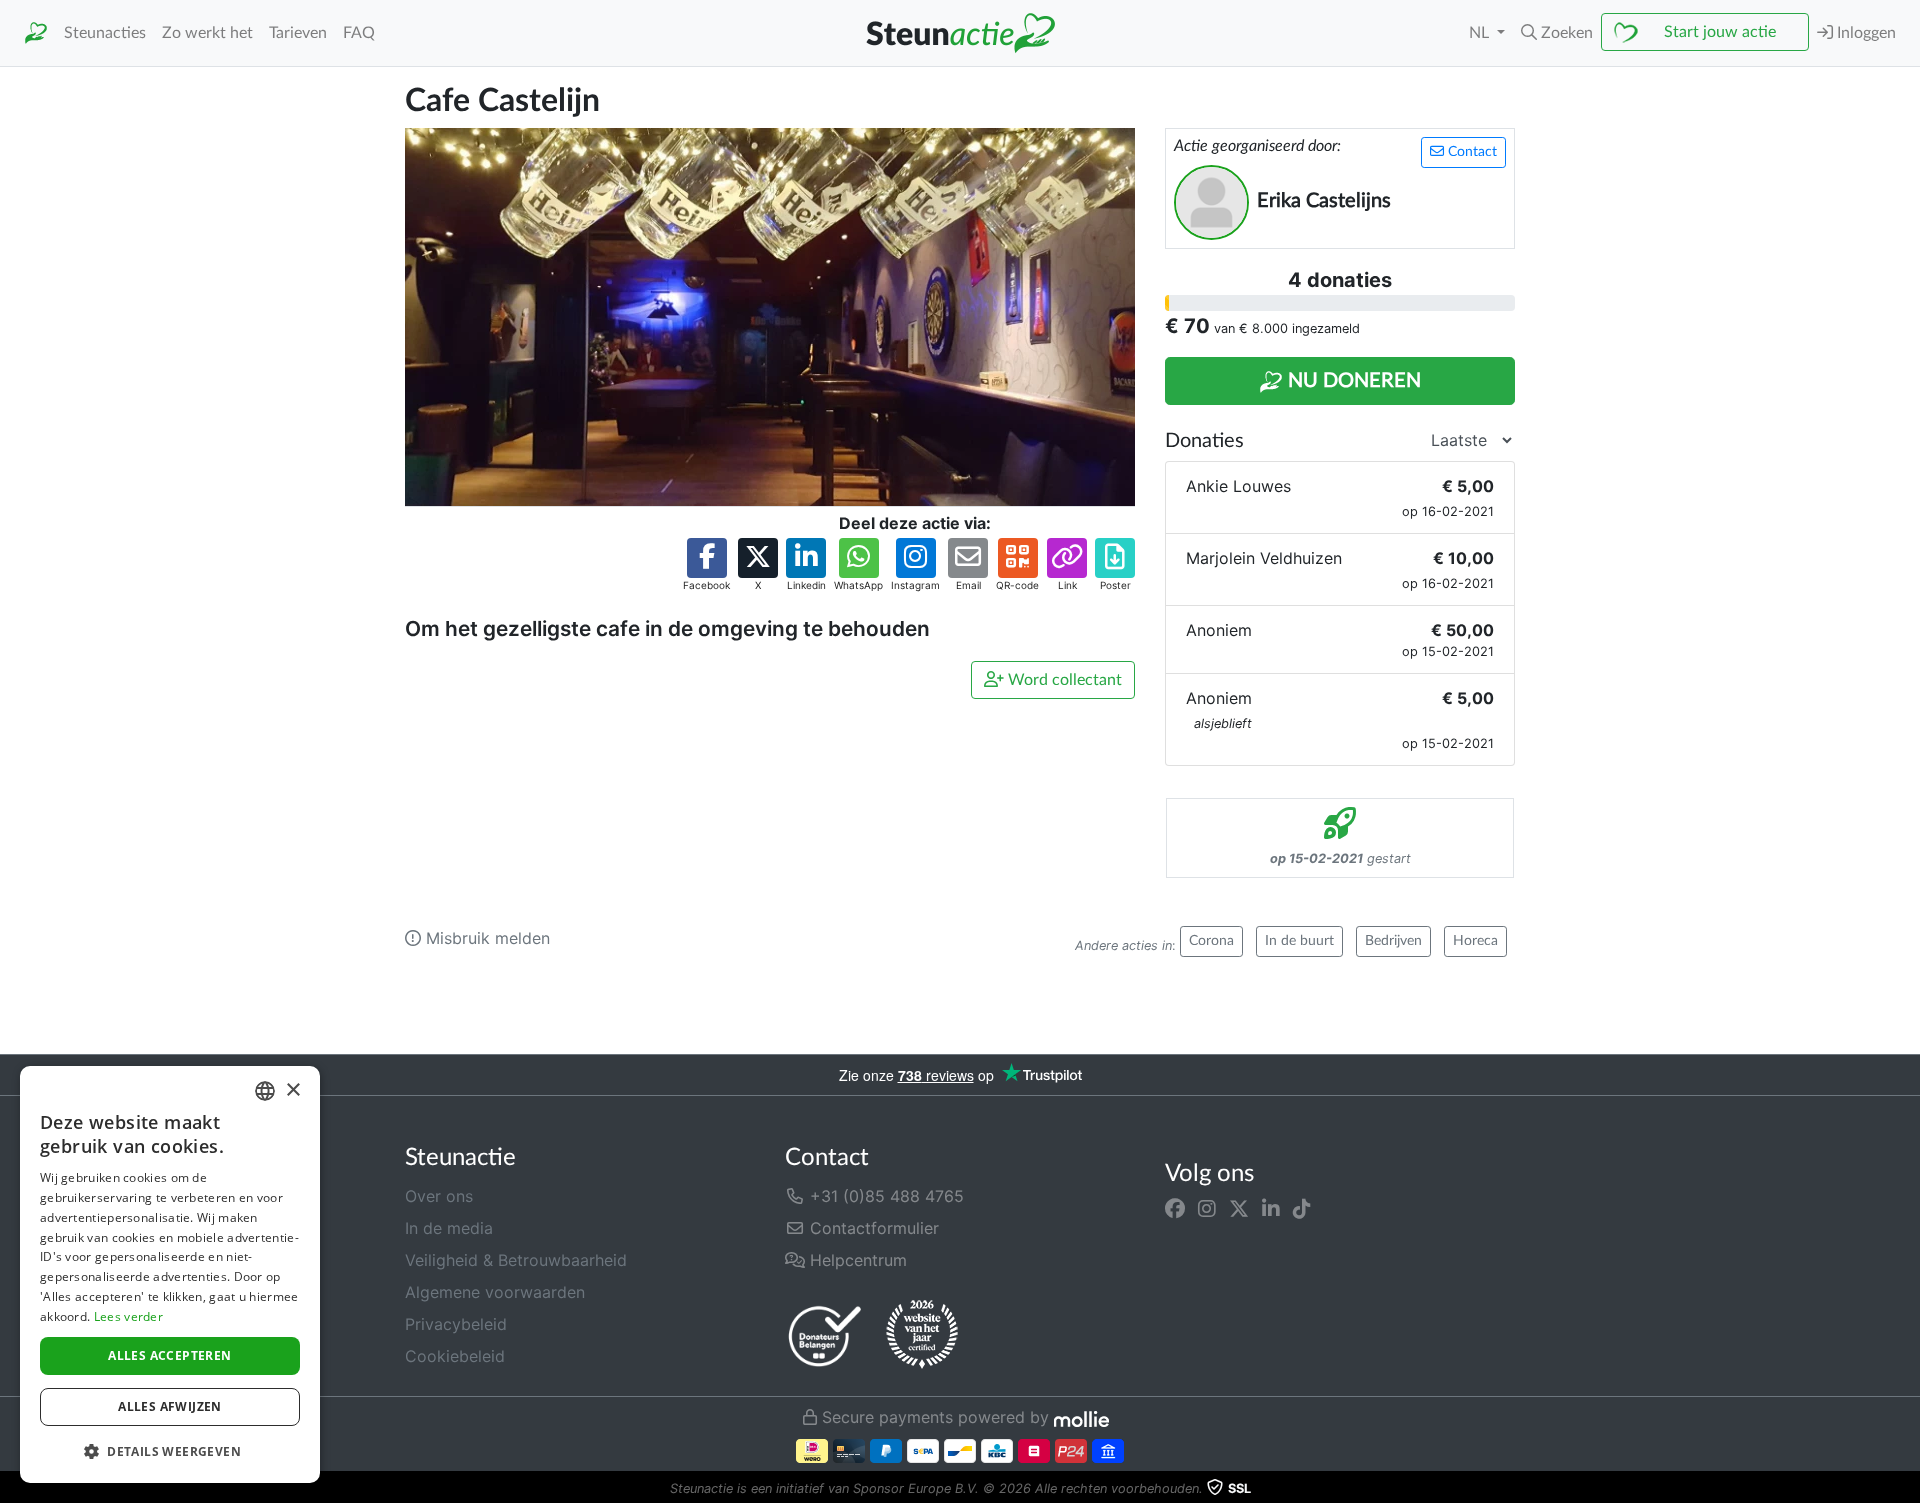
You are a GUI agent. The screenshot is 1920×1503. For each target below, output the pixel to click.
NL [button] (1481, 33)
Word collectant (1063, 680)
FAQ (359, 33)
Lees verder (128, 1316)
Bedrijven (1393, 941)
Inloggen (1864, 33)
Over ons (439, 1196)
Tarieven (298, 33)
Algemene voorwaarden (495, 1292)
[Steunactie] (36, 33)
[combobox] (265, 1091)
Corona (1211, 941)
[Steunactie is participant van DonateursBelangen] (825, 1335)
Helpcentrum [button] (856, 1260)
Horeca (1475, 941)
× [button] (292, 1090)
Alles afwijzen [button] (170, 1406)
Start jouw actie (1720, 32)
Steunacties (105, 33)
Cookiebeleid (455, 1356)
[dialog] (170, 1274)
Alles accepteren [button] (169, 1355)
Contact (1470, 152)
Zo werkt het (207, 33)
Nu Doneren (1352, 381)
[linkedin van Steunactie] (1271, 1208)
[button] (1557, 33)
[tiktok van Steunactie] (1302, 1208)
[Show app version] (1906, 1489)
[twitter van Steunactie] (1239, 1208)
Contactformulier (872, 1228)
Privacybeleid (456, 1324)
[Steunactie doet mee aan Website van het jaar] (922, 1335)
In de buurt (1299, 941)
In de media (449, 1228)
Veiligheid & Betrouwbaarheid (516, 1260)
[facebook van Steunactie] (1175, 1208)
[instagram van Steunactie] (1207, 1208)
